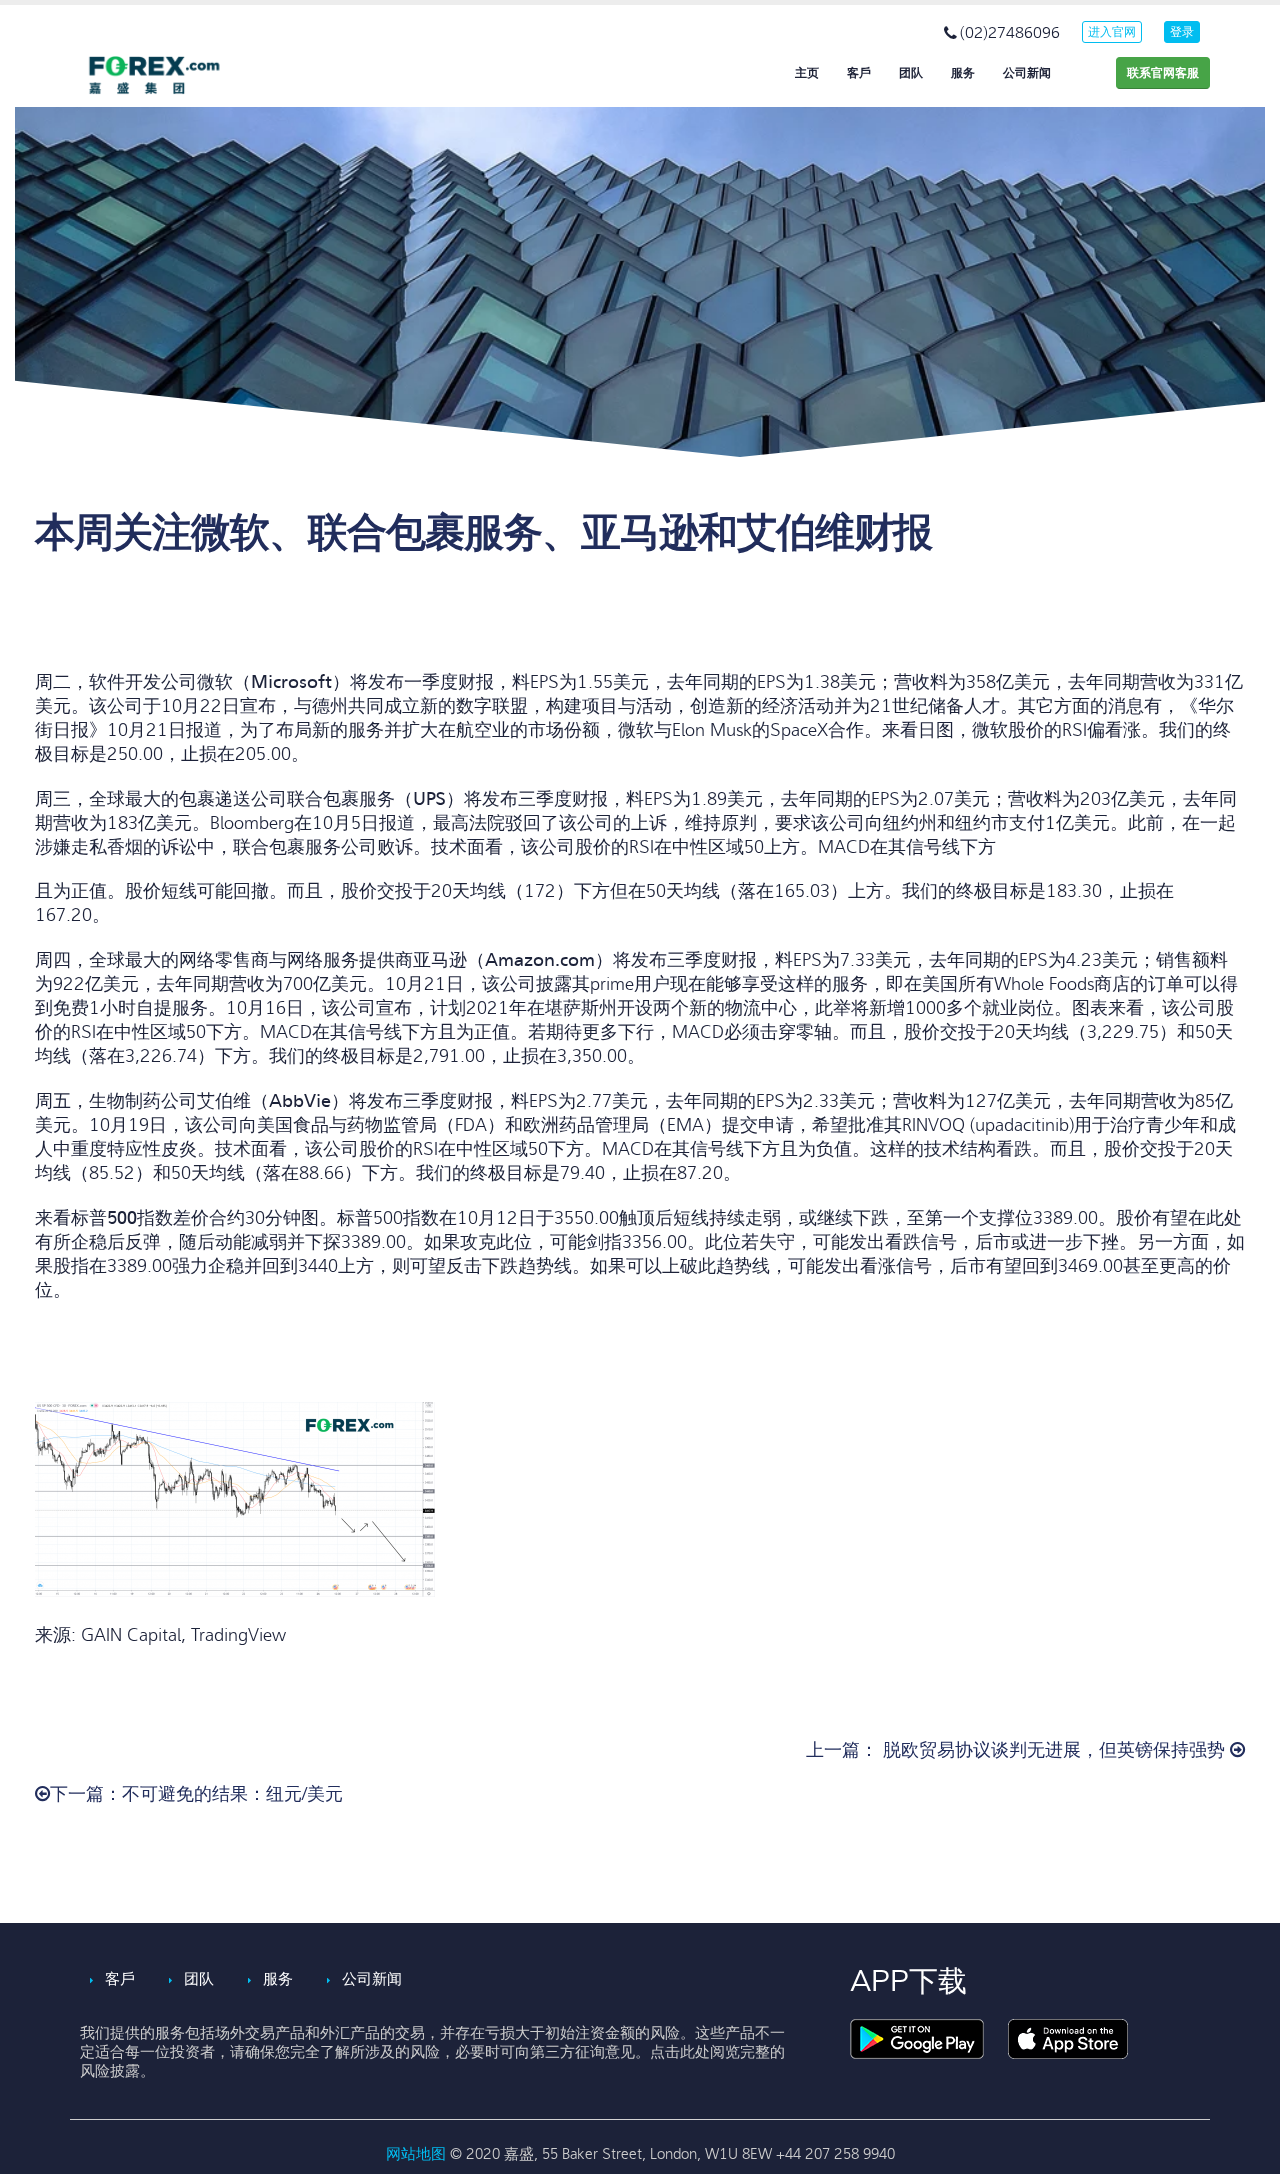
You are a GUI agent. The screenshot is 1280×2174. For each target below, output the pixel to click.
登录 (1182, 32)
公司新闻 (1027, 73)
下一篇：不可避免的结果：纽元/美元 (196, 1794)
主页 (807, 73)
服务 (963, 73)
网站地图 (418, 2154)
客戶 (859, 73)
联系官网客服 (1163, 73)
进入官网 (1112, 32)
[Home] (170, 75)
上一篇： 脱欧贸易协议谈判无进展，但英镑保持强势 (1018, 1750)
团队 (911, 73)
